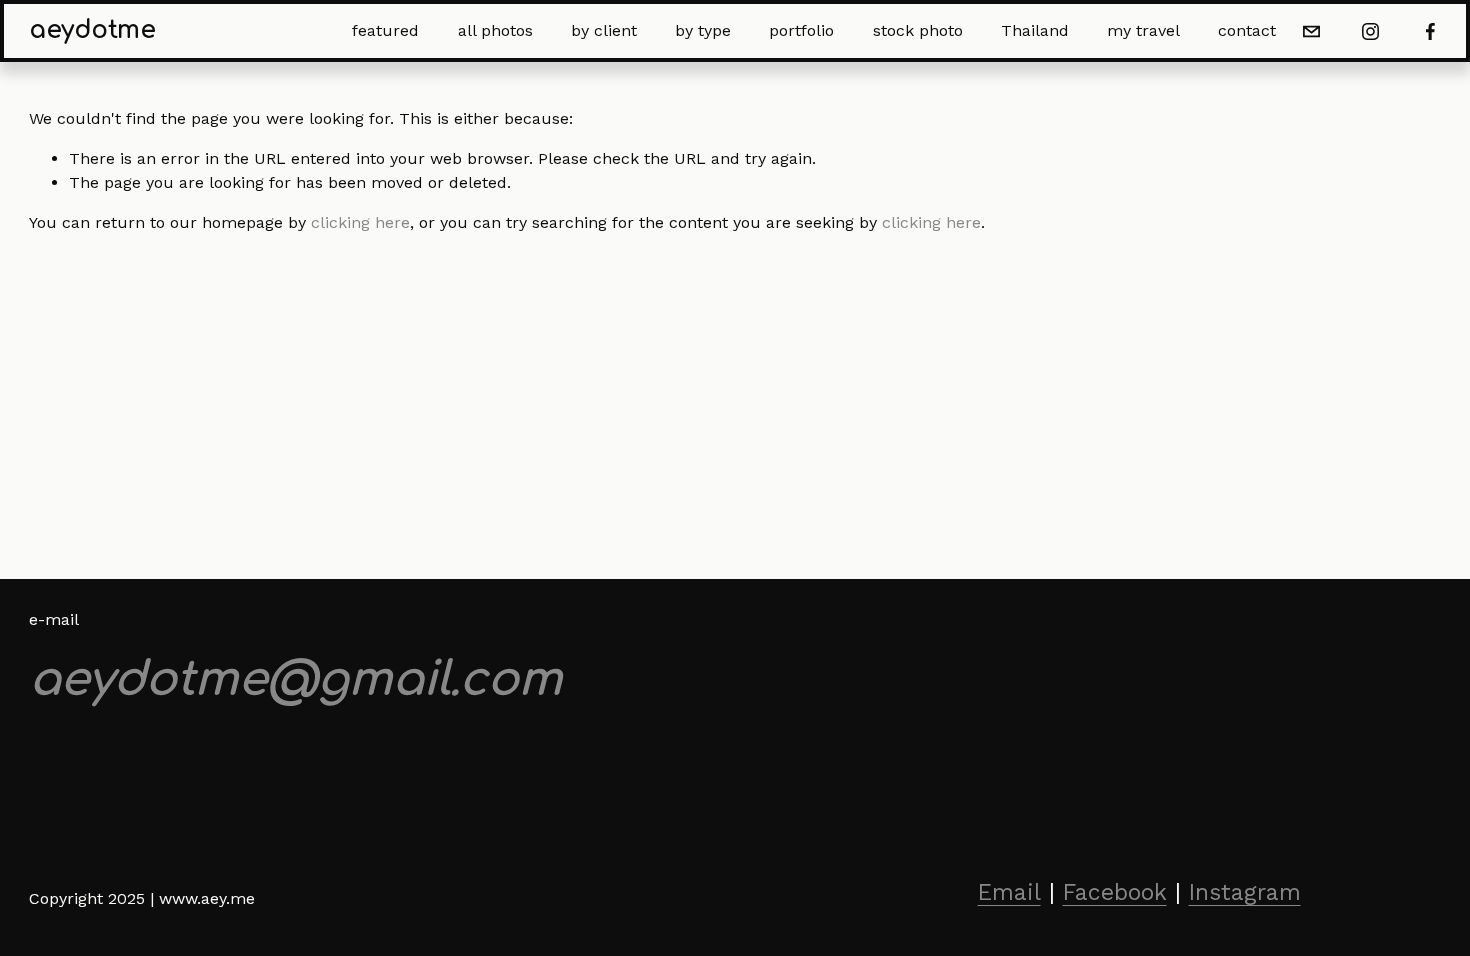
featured (385, 30)
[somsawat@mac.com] (1311, 31)
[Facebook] (1430, 31)
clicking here (360, 222)
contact (1247, 30)
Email (1009, 892)
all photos (495, 30)
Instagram (1245, 892)
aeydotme (92, 30)
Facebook (1115, 892)
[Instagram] (1370, 31)
